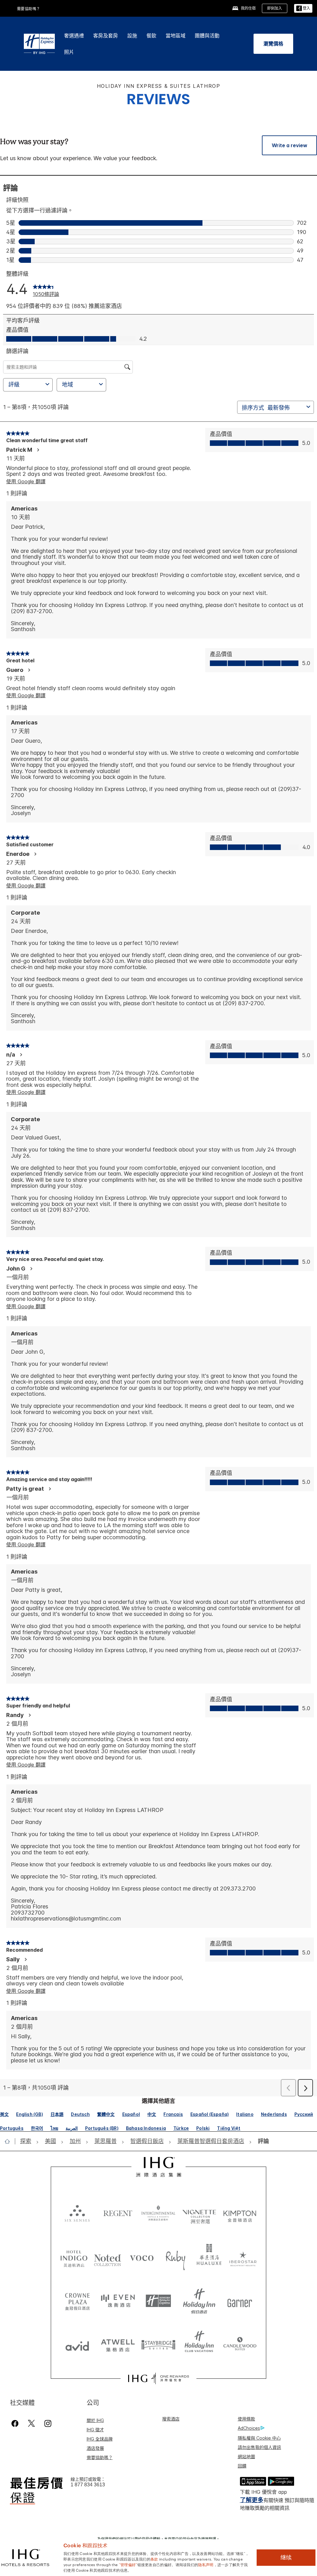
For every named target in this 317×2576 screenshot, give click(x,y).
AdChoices (249, 2428)
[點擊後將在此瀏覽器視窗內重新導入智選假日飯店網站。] (158, 2301)
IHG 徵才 (95, 2430)
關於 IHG (95, 2420)
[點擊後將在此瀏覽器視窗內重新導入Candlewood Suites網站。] (240, 2344)
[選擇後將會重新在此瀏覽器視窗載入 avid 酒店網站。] (77, 2344)
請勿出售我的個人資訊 (259, 2447)
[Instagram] (48, 2423)
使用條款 (246, 2419)
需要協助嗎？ (29, 9)
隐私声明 (206, 2564)
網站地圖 (246, 2456)
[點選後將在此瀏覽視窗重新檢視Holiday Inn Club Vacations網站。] (199, 2344)
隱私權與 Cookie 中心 (259, 2438)
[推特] (31, 2423)
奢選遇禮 (74, 36)
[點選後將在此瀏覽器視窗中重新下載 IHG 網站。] (159, 2167)
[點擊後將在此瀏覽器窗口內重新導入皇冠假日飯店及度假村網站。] (77, 2301)
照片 (69, 52)
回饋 (242, 2466)
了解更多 (252, 2500)
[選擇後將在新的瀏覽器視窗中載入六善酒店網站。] (77, 2213)
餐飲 (151, 36)
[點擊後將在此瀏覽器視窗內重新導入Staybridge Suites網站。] (158, 2344)
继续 (286, 2557)
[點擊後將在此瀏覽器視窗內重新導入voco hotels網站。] (142, 2258)
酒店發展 (95, 2448)
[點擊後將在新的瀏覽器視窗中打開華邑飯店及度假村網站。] (209, 2258)
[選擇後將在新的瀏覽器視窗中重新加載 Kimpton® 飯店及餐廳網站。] (240, 2213)
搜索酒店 (171, 2419)
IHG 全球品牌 (100, 2439)
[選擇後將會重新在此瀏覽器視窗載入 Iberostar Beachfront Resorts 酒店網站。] (243, 2258)
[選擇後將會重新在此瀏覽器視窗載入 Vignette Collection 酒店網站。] (199, 2211)
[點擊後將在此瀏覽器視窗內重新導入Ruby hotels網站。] (176, 2258)
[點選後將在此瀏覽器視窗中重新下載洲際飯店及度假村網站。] (158, 2213)
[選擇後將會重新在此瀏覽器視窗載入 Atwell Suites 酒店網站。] (118, 2344)
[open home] (10, 2141)
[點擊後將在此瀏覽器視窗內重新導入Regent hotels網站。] (118, 2213)
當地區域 (176, 36)
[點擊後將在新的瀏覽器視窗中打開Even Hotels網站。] (118, 2301)
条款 (154, 2559)
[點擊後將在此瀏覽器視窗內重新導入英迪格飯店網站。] (74, 2258)
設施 (132, 36)
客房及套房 (106, 36)
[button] (303, 9)
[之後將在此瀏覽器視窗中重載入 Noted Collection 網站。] (108, 2258)
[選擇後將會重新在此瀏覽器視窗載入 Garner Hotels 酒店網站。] (240, 2301)
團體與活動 (207, 36)
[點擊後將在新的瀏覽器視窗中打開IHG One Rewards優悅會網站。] (158, 2378)
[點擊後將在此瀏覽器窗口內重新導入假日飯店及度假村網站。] (199, 2301)
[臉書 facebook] (16, 2423)
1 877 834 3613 (88, 2485)
